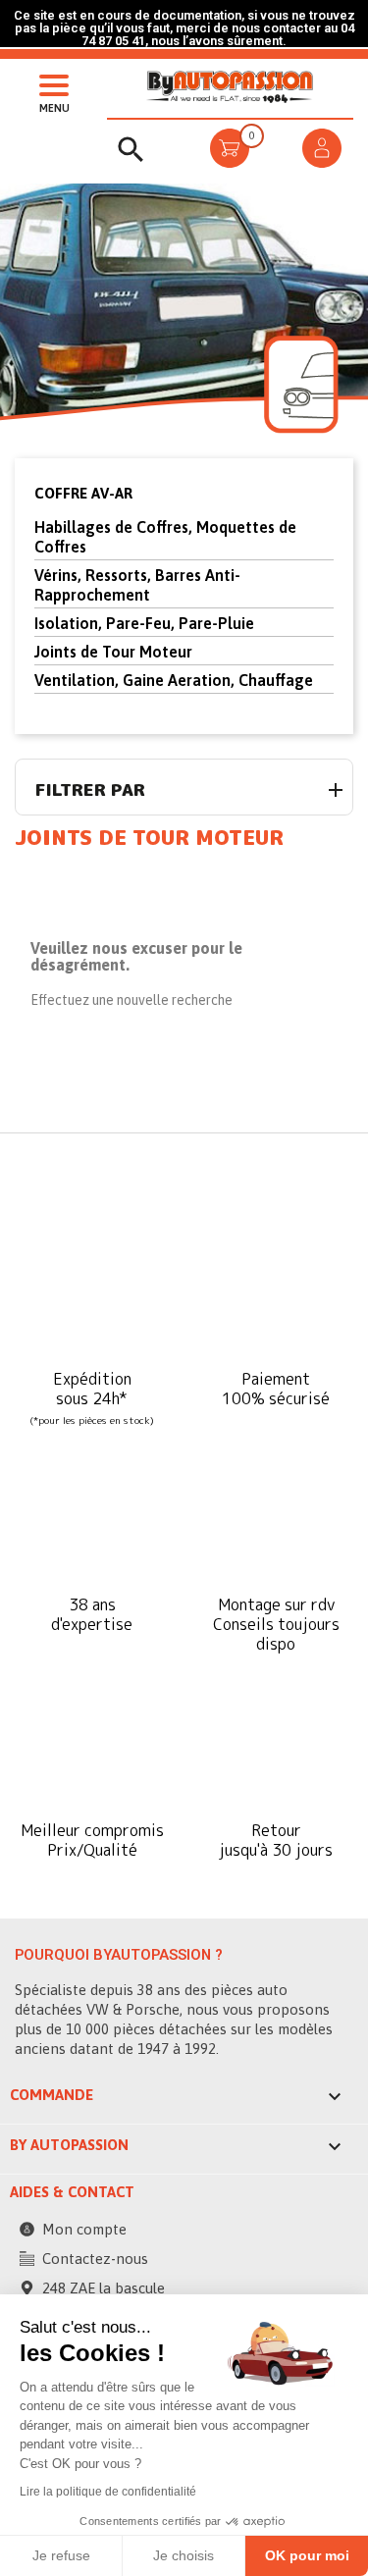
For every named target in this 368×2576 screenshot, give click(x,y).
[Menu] (49, 83)
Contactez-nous (95, 2259)
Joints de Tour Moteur (113, 652)
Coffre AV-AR (83, 493)
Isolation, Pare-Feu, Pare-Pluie (144, 623)
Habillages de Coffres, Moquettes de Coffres (165, 537)
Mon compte (84, 2229)
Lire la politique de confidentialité (108, 2492)
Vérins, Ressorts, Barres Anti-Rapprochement (137, 585)
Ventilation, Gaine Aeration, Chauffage (174, 680)
